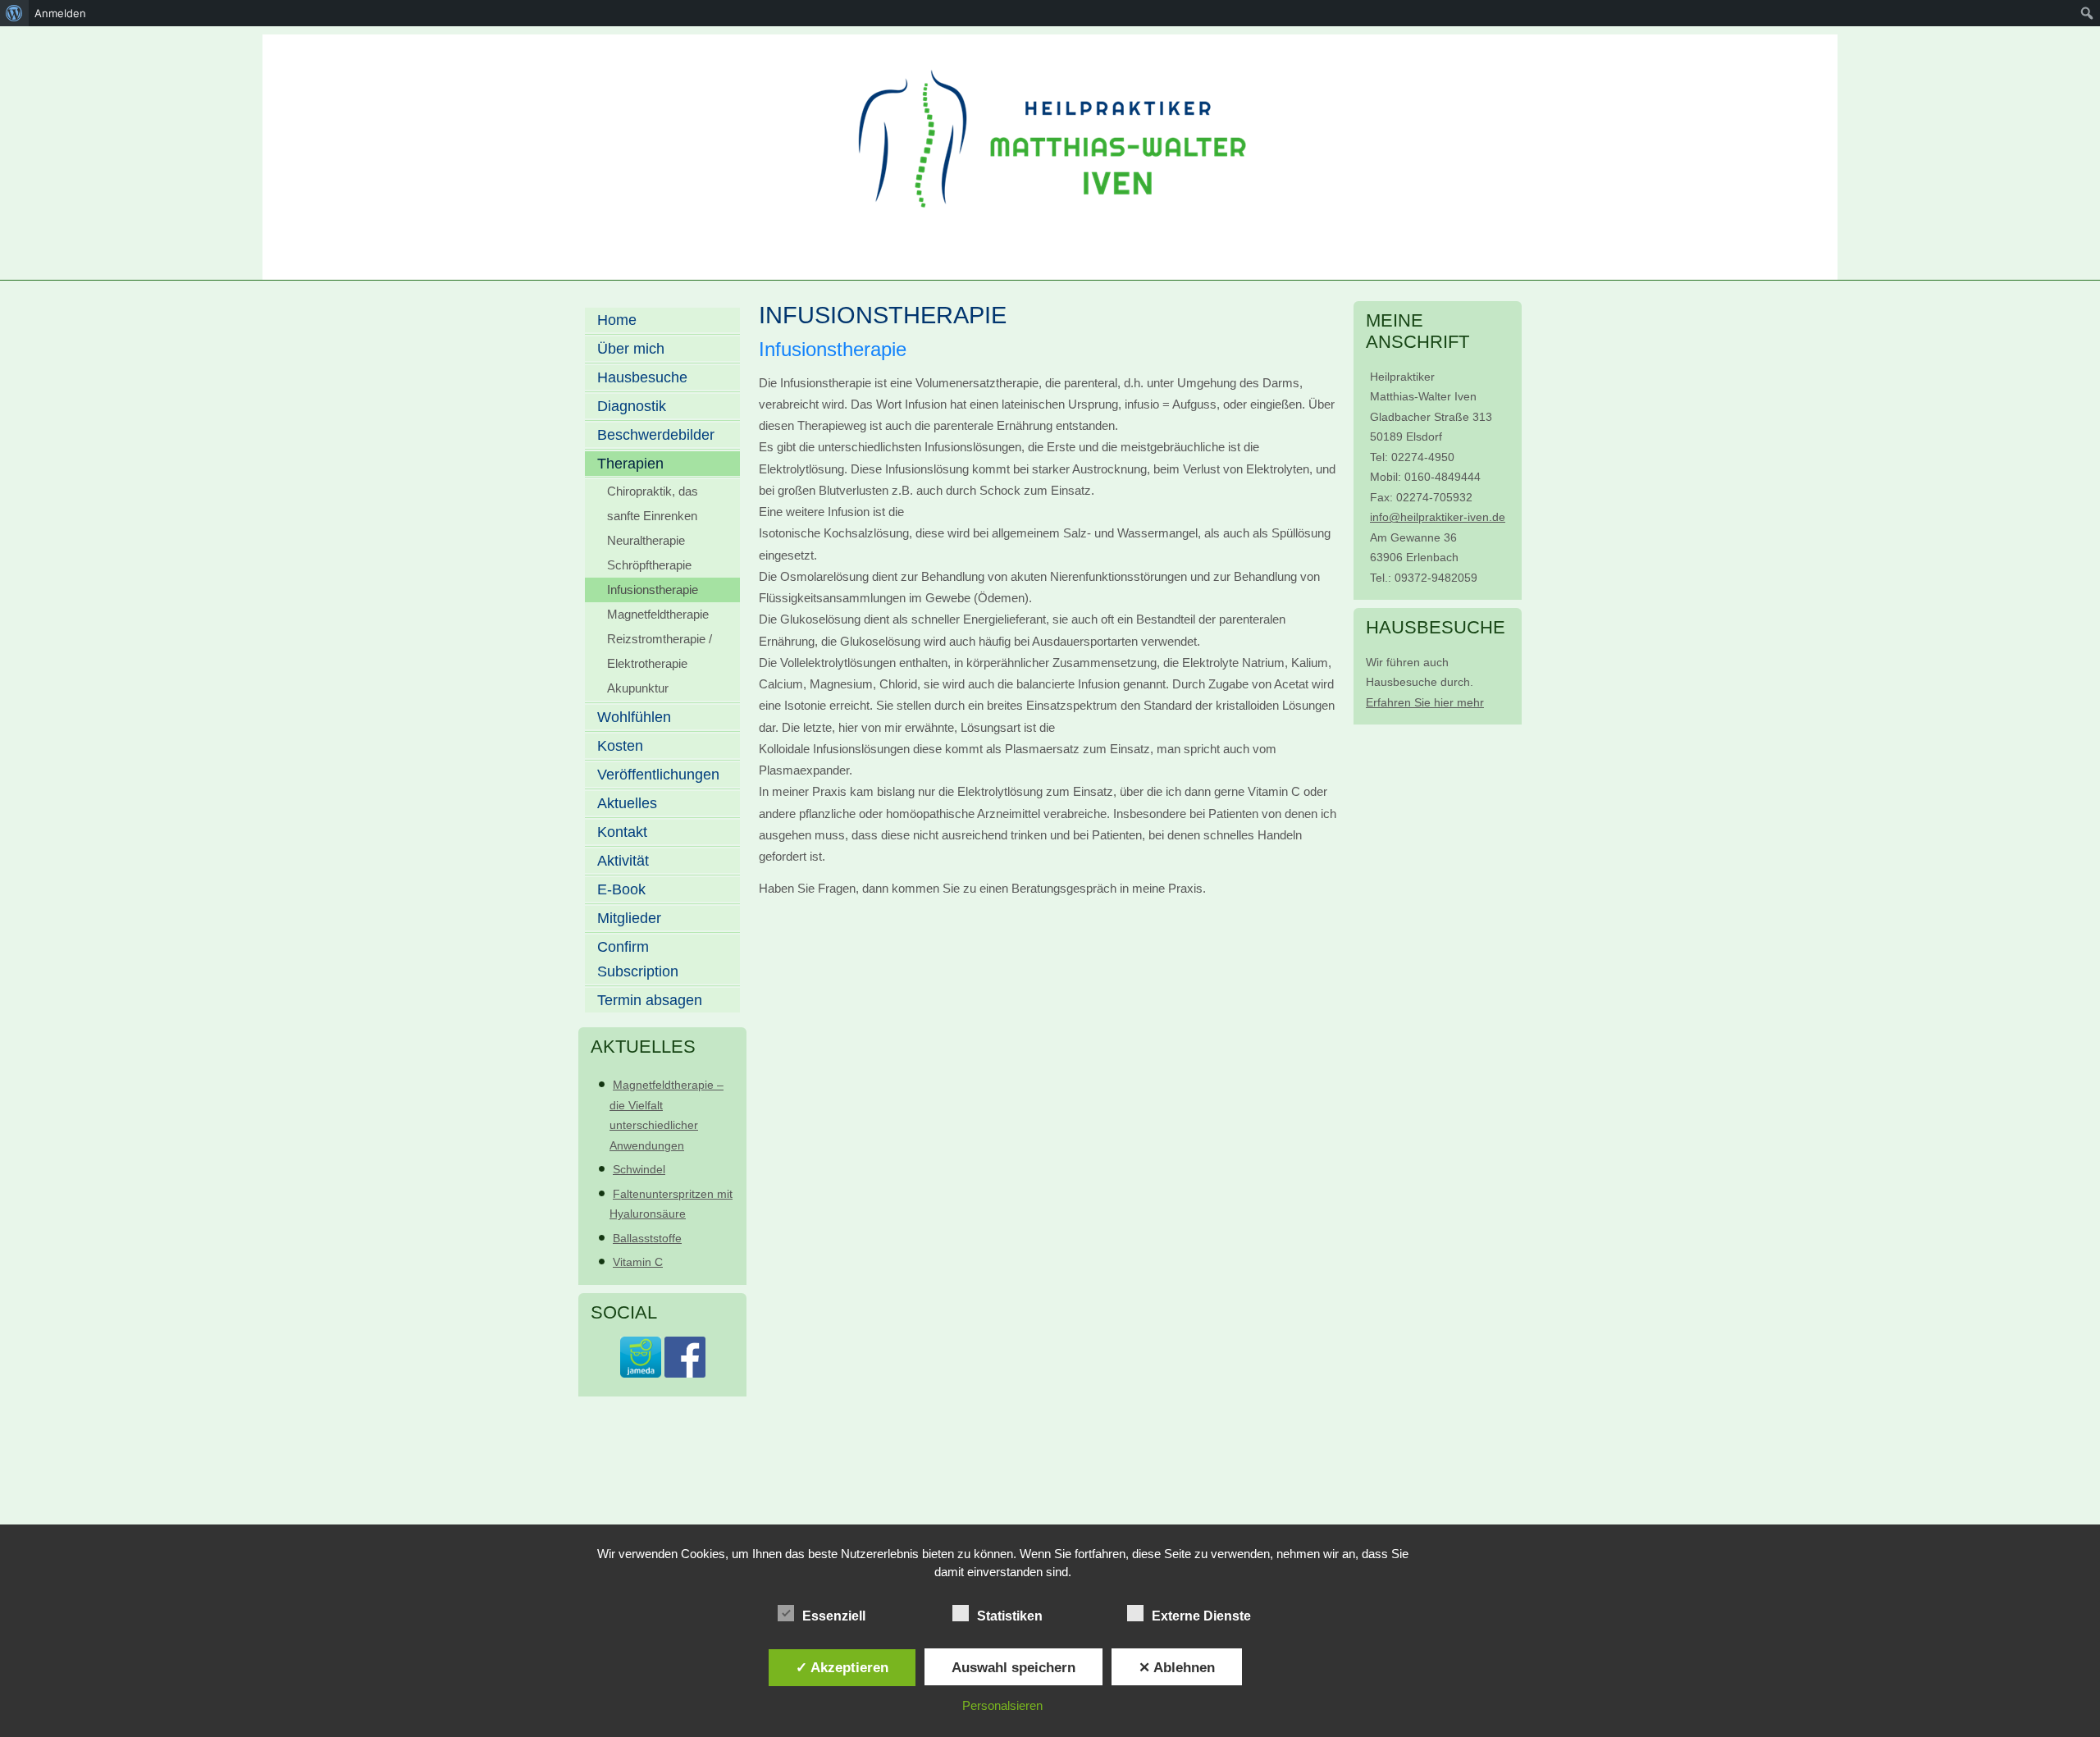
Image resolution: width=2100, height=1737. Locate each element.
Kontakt (622, 832)
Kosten (620, 746)
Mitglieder (629, 918)
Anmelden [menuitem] (60, 13)
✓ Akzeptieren (842, 1667)
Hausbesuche (642, 377)
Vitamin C (638, 1262)
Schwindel (639, 1169)
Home (617, 320)
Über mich (631, 349)
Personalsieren (1002, 1705)
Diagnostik (632, 406)
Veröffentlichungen (658, 775)
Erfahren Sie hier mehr (1425, 702)
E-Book (621, 889)
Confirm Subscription (638, 959)
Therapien (630, 464)
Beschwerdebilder (656, 435)
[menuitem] (14, 13)
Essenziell (834, 1616)
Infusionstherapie (653, 590)
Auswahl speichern (1013, 1667)
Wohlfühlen (634, 717)
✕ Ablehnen (1177, 1667)
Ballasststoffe (647, 1238)
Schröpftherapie (649, 565)
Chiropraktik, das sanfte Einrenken (653, 503)
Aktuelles (627, 803)
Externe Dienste (1201, 1616)
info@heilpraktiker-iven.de (1438, 517)
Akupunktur (638, 688)
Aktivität (623, 861)
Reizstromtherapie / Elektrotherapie (660, 651)
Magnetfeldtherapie (658, 614)
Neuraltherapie (646, 540)
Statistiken (1010, 1616)
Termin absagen (650, 1000)
